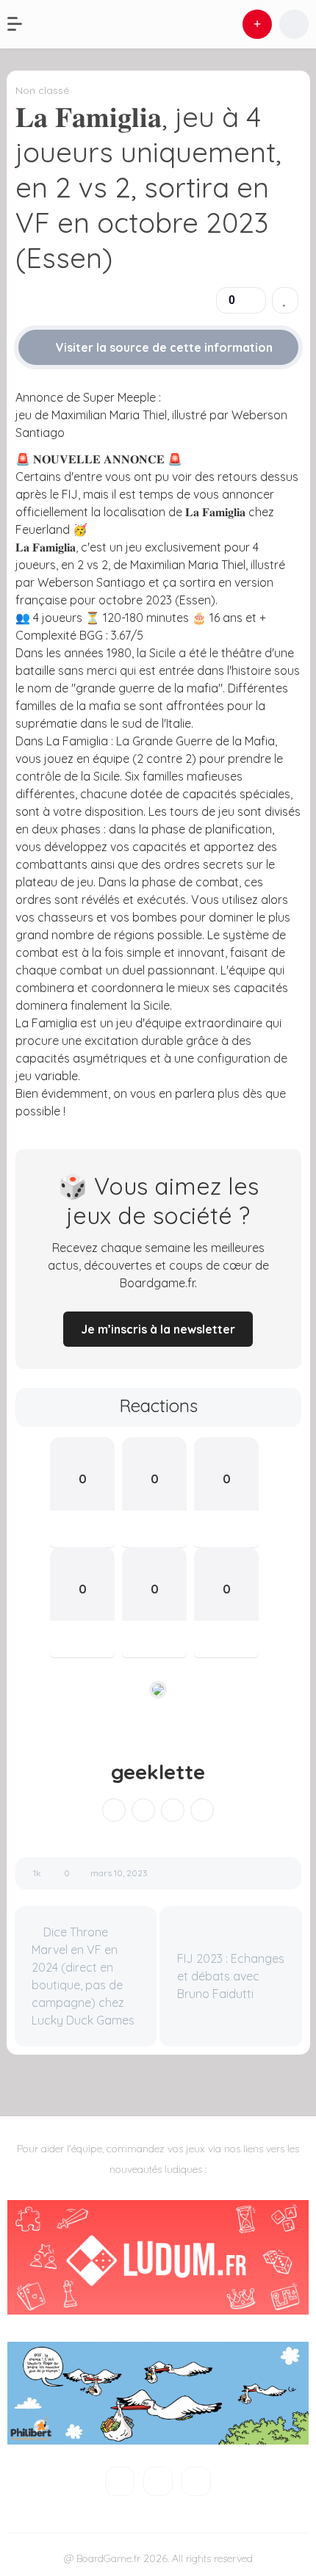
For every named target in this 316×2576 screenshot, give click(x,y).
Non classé (42, 90)
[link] (285, 300)
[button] (22, 24)
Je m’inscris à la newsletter (158, 1329)
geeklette (158, 1772)
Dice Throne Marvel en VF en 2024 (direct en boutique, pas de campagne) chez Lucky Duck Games (83, 1976)
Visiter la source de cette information (163, 347)
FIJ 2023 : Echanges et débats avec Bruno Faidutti (231, 1976)
